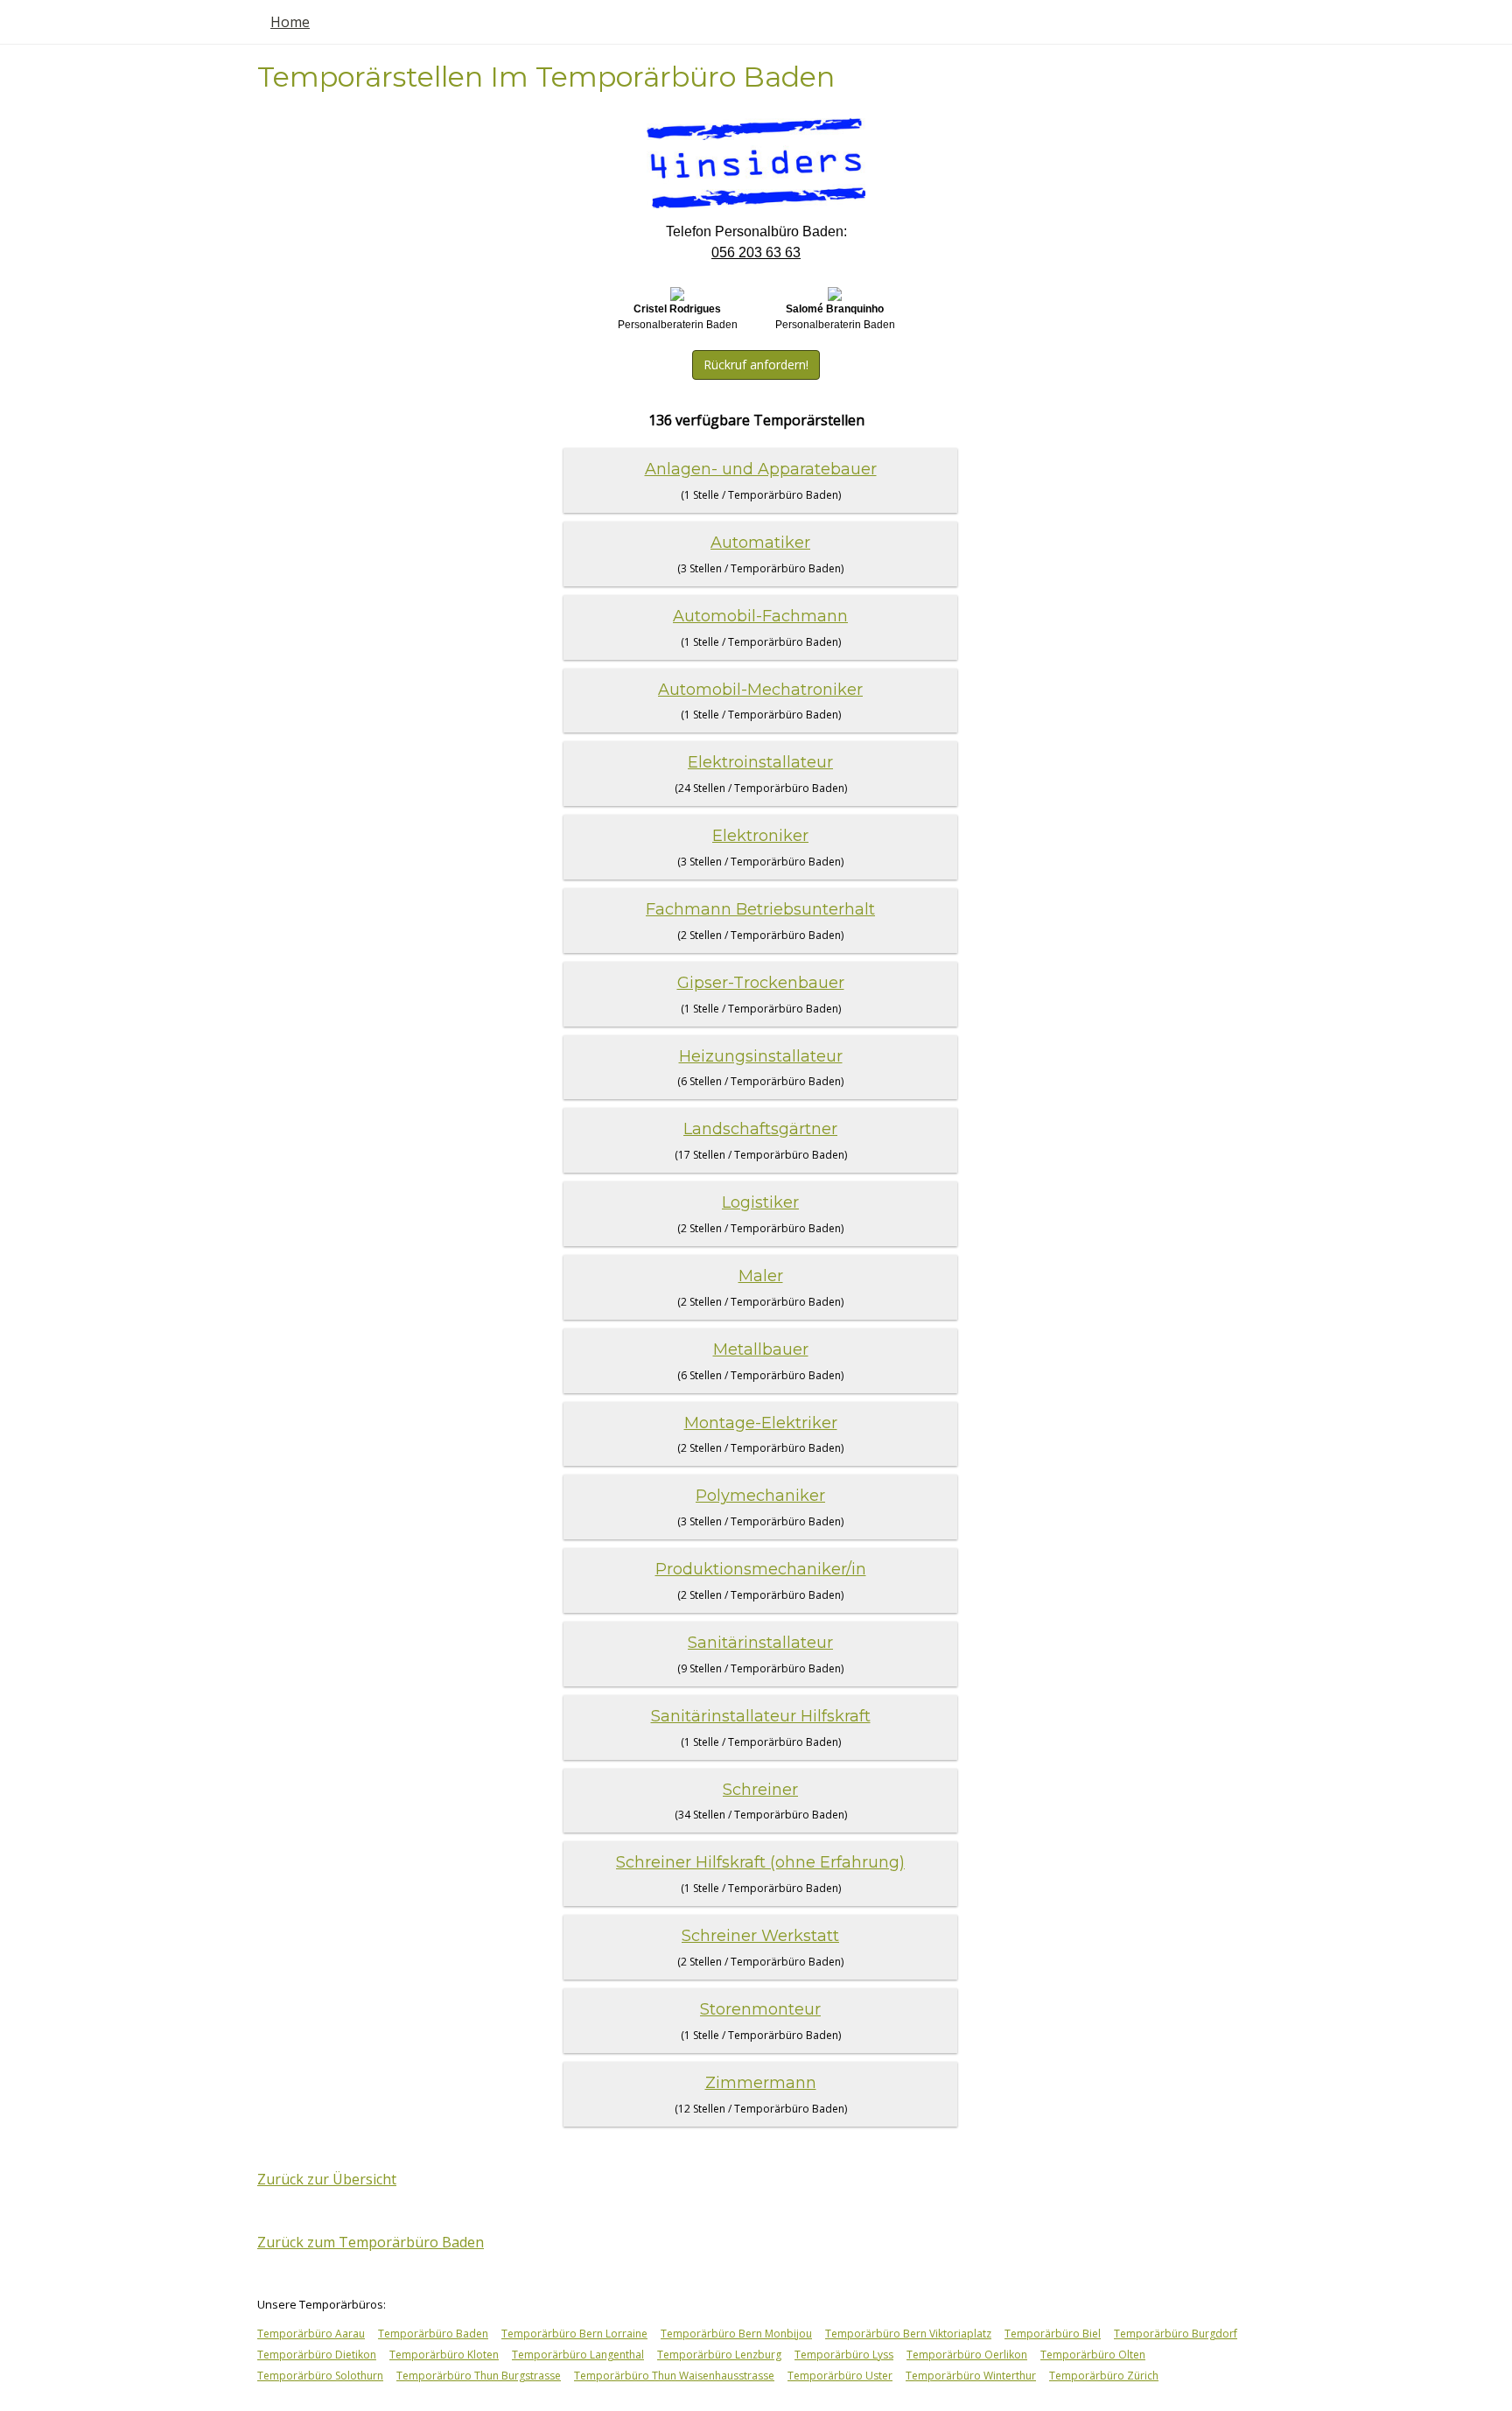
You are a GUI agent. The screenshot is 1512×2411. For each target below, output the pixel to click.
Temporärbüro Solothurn (320, 2376)
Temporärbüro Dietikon (317, 2355)
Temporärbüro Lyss (844, 2355)
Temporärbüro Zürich (1104, 2376)
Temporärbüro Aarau (311, 2334)
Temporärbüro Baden (433, 2334)
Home (290, 22)
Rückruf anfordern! (756, 364)
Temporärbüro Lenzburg (719, 2355)
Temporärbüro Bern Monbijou (736, 2334)
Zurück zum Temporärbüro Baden (371, 2242)
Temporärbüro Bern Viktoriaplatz (908, 2334)
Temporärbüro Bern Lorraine (574, 2334)
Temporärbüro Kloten (444, 2355)
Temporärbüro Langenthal (578, 2355)
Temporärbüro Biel (1053, 2334)
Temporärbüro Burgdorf (1176, 2334)
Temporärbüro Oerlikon (967, 2355)
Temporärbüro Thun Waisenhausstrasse (674, 2376)
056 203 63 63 (756, 252)
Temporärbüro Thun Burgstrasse (479, 2376)
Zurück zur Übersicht (327, 2179)
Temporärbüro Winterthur (971, 2376)
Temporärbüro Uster (840, 2376)
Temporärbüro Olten (1093, 2355)
